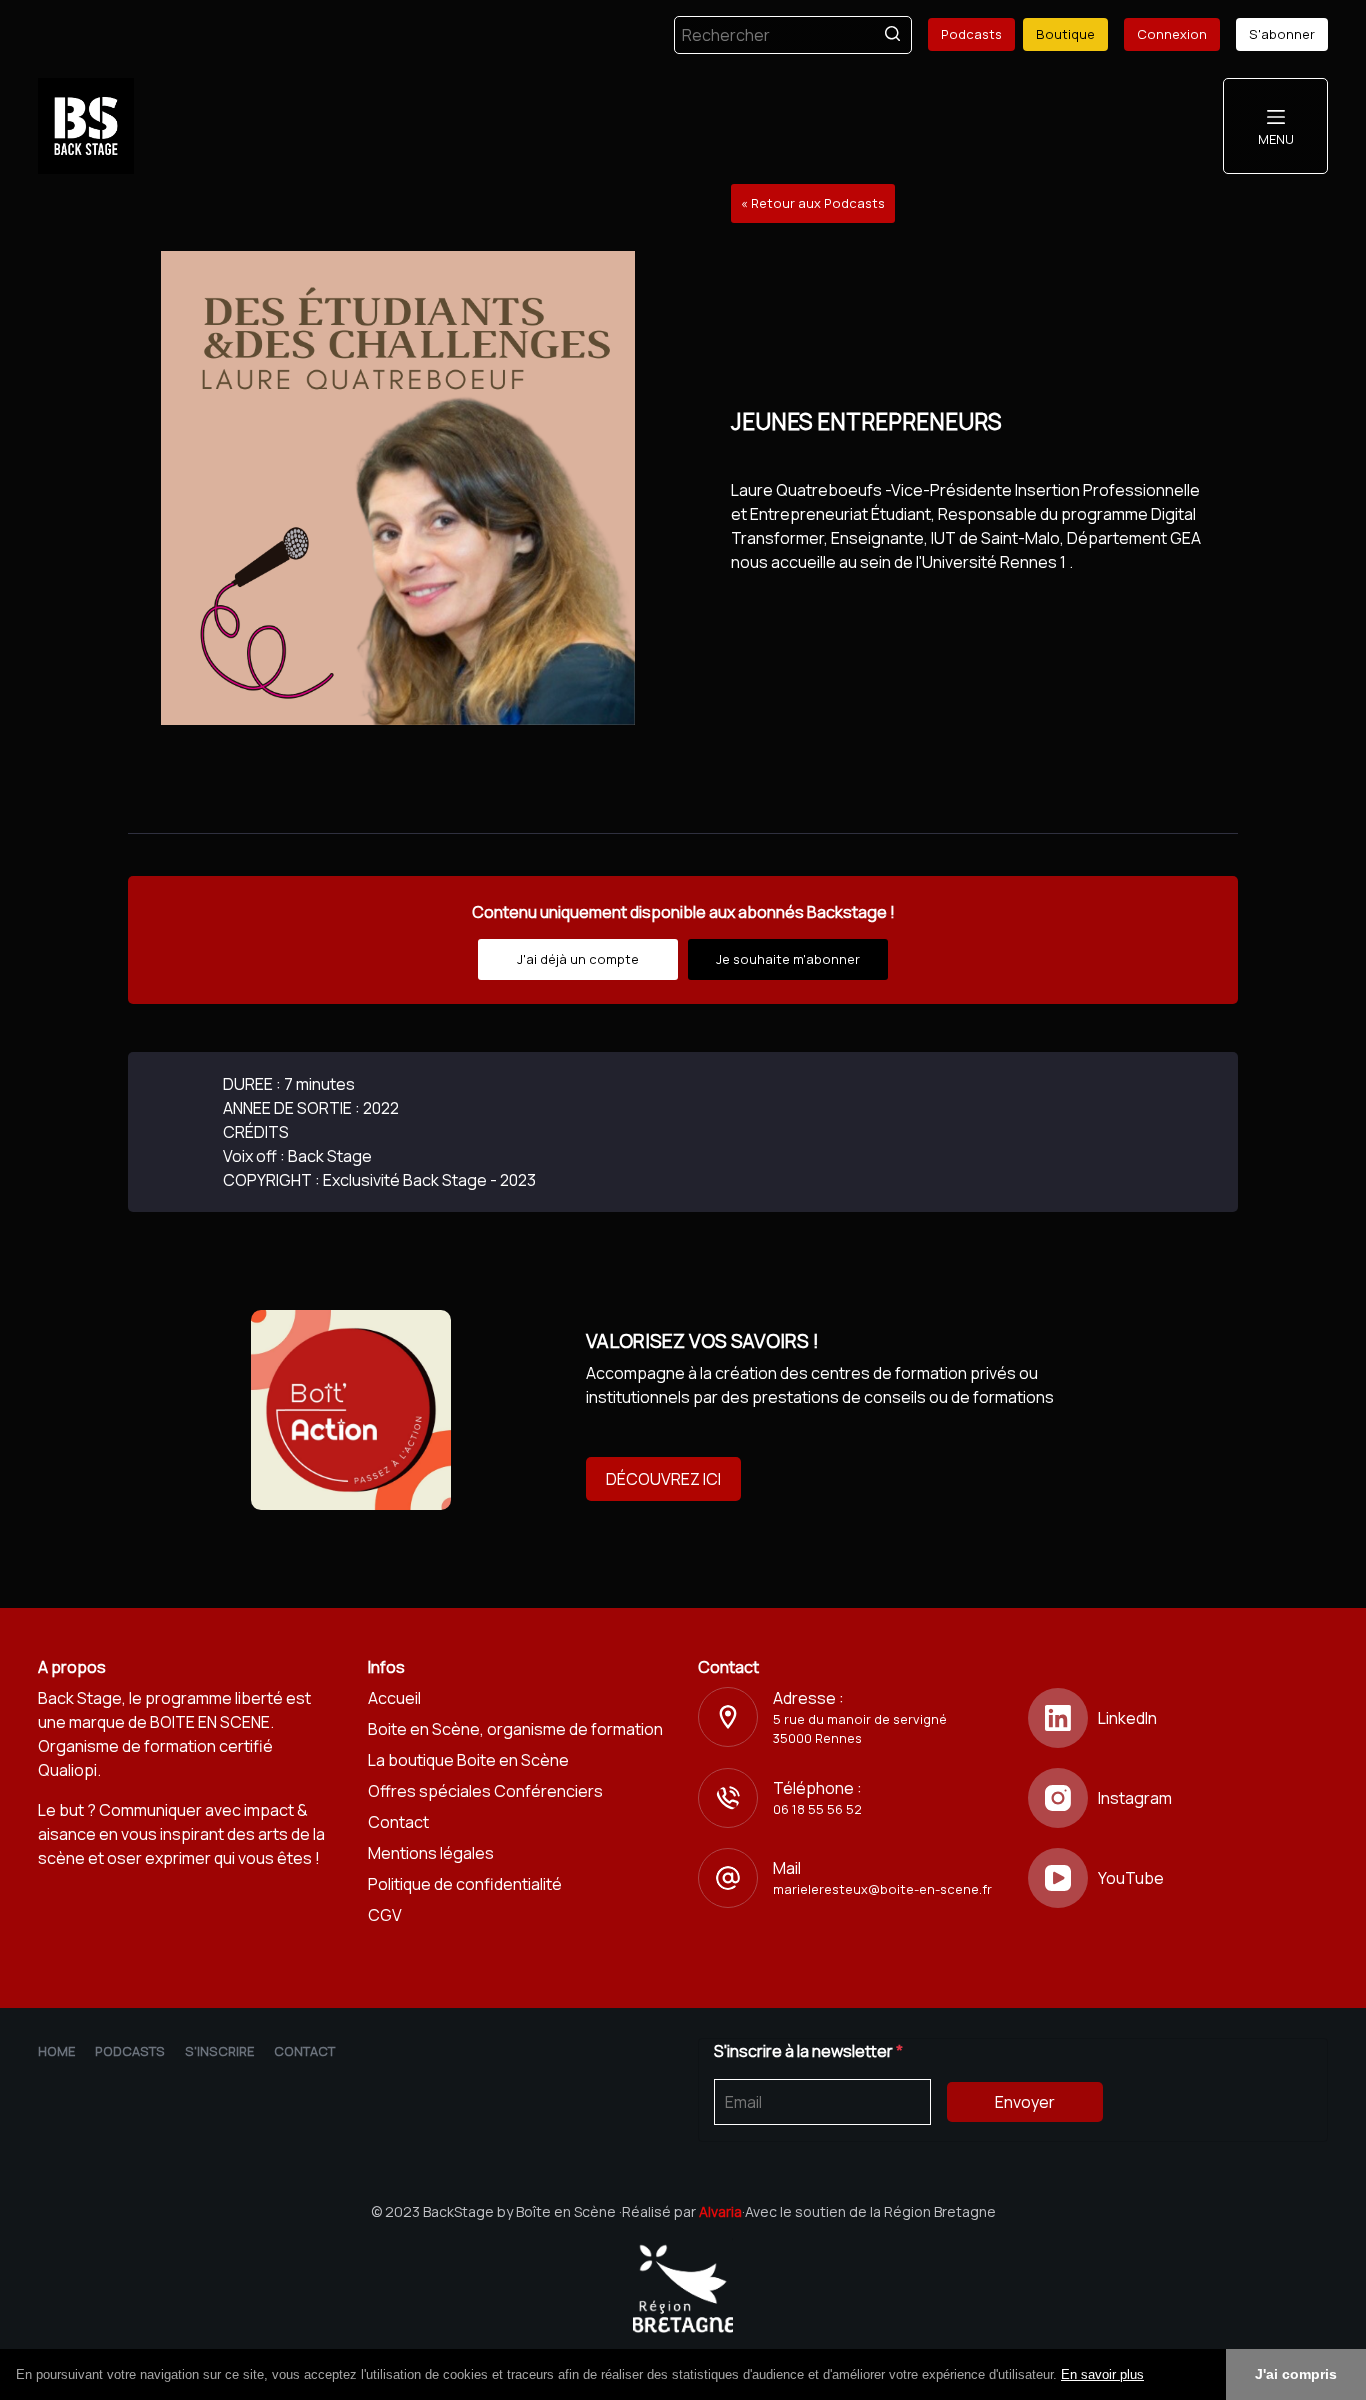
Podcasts (971, 34)
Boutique (1065, 34)
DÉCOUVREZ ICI (663, 1479)
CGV (385, 1915)
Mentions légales (431, 1853)
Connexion (1172, 34)
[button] (1151, 2376)
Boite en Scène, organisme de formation (515, 1729)
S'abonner (1282, 34)
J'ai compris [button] (1296, 2374)
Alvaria (720, 2211)
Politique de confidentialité (465, 1884)
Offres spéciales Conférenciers (485, 1791)
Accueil (394, 1698)
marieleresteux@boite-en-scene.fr (882, 1889)
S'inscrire (219, 2051)
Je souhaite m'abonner (788, 959)
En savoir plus (1102, 2374)
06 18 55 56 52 (817, 1809)
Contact (398, 1822)
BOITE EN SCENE (210, 1722)
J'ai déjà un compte (578, 959)
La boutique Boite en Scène (468, 1760)
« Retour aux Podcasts (813, 203)
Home (56, 2051)
